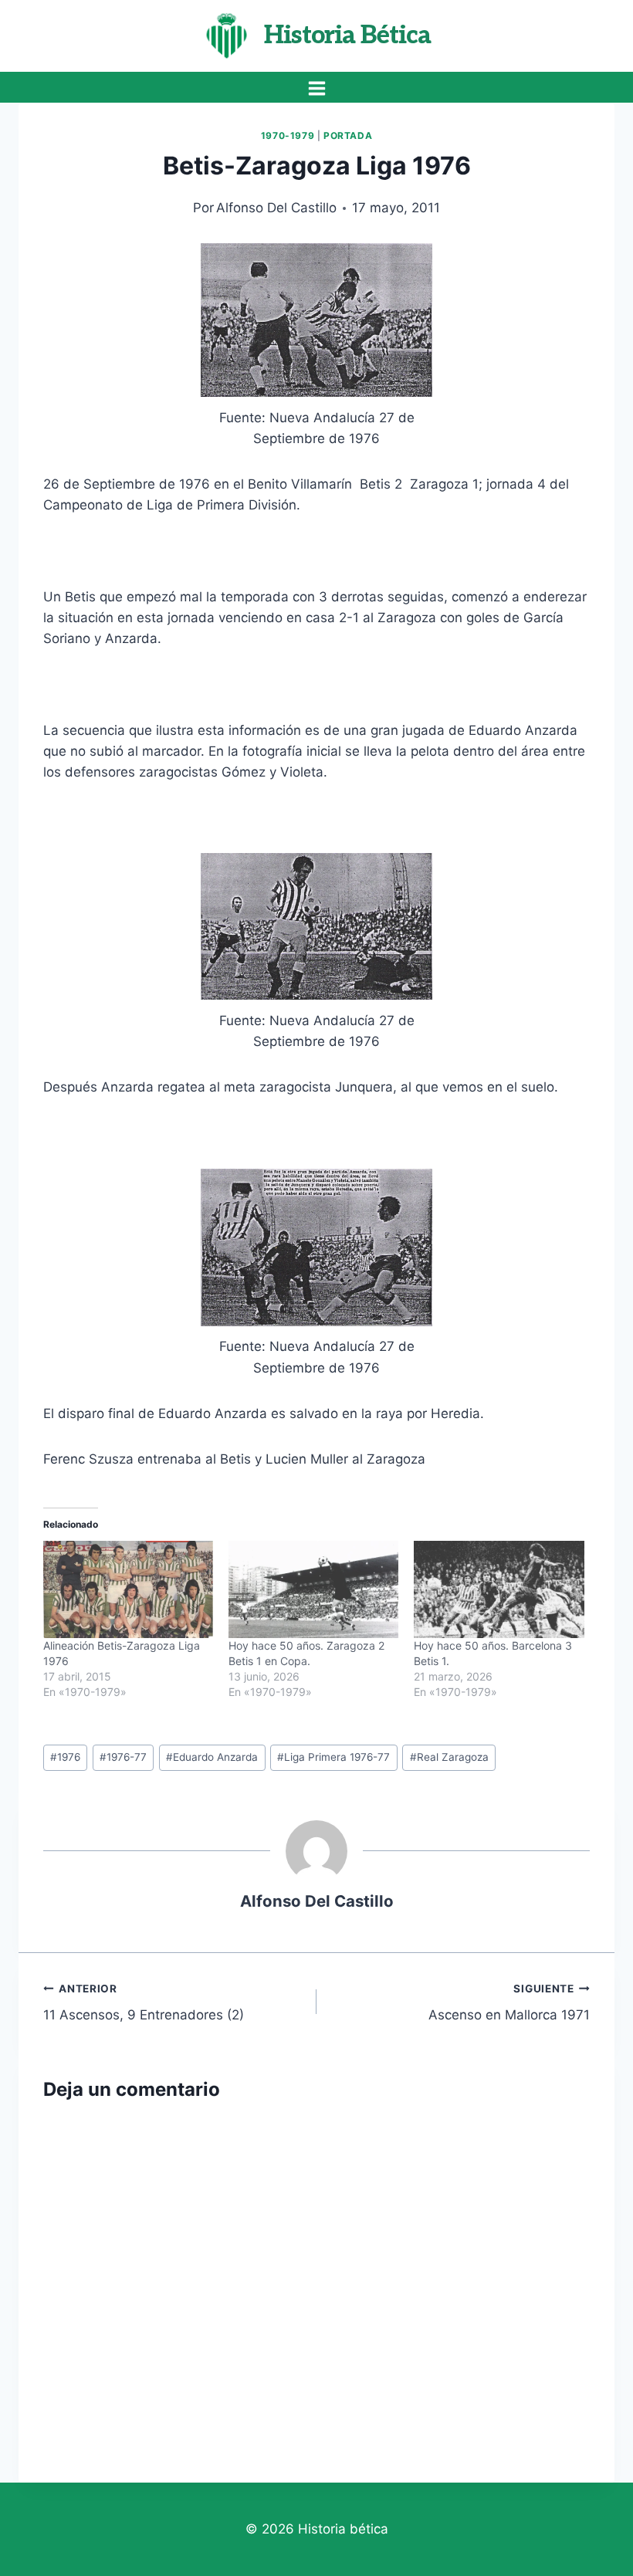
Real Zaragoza (449, 1757)
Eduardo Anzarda (212, 1757)
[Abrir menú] (316, 88)
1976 (65, 1757)
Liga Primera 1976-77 (333, 1757)
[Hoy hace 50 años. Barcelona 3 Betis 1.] (499, 1589)
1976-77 (123, 1757)
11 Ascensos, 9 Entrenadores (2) (144, 2003)
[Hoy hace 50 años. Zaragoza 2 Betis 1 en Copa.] (313, 1589)
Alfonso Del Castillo (276, 208)
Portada (348, 135)
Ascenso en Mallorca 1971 (509, 2003)
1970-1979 (288, 135)
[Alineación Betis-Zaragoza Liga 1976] (128, 1589)
